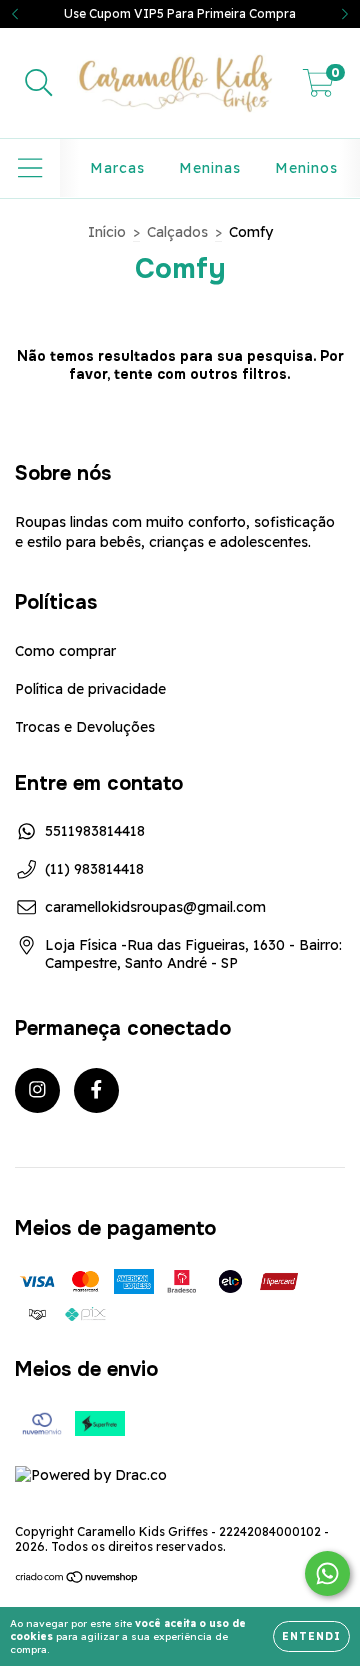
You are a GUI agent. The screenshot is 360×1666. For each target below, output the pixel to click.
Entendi (311, 1636)
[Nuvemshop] (77, 1579)
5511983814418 (95, 831)
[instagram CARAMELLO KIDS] (37, 1090)
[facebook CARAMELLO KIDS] (96, 1090)
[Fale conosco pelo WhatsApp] (327, 1573)
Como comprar (65, 651)
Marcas (117, 168)
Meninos (306, 168)
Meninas (210, 168)
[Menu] (30, 168)
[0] (318, 88)
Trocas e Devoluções (85, 727)
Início (107, 232)
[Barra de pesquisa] (39, 83)
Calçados (177, 232)
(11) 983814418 (94, 869)
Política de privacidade (90, 689)
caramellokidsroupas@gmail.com (155, 907)
